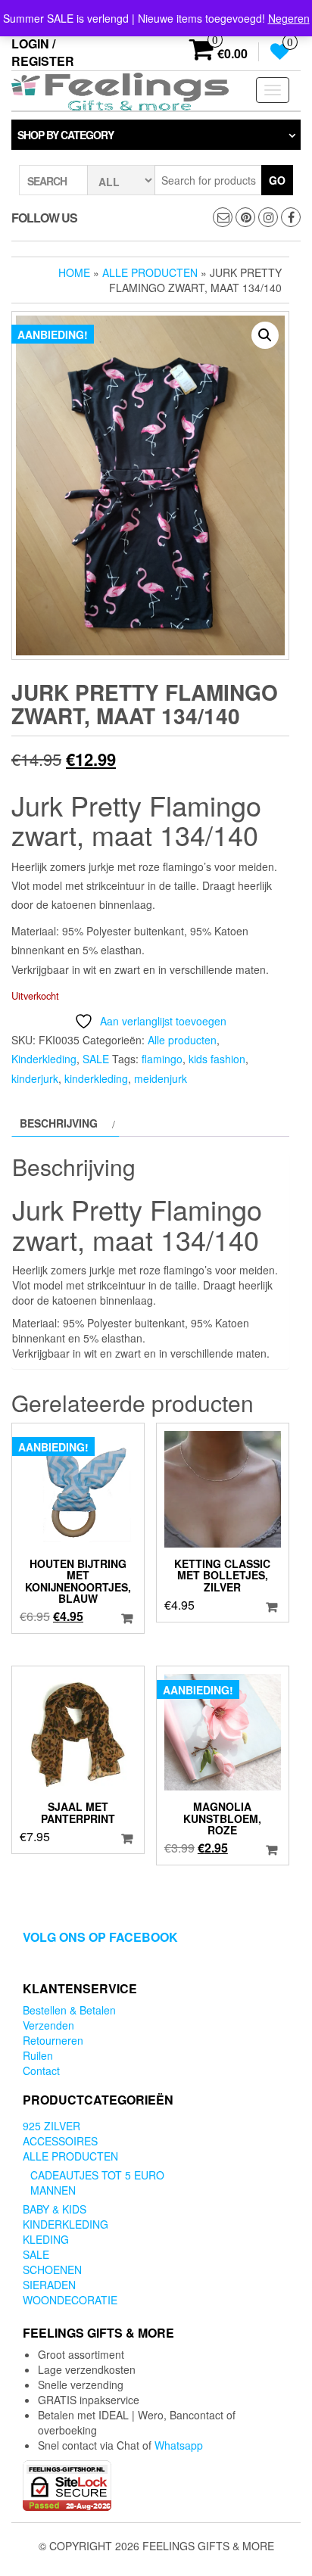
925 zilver (51, 2126)
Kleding (46, 2239)
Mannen (53, 2190)
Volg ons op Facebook (100, 1937)
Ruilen (38, 2055)
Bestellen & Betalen (69, 2010)
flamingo (162, 1059)
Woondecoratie (70, 2300)
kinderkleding (96, 1078)
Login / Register (43, 52)
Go (277, 180)
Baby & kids (55, 2209)
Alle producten (150, 272)
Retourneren (53, 2040)
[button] (265, 335)
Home (74, 272)
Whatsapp (179, 2445)
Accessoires (60, 2141)
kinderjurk (35, 1078)
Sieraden (49, 2285)
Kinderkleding (44, 1059)
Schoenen (52, 2270)
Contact (41, 2070)
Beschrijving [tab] (59, 1123)
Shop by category (66, 135)
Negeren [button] (289, 18)
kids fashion (217, 1059)
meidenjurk (161, 1078)
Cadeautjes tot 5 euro (97, 2175)
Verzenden (48, 2025)
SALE (96, 1059)
